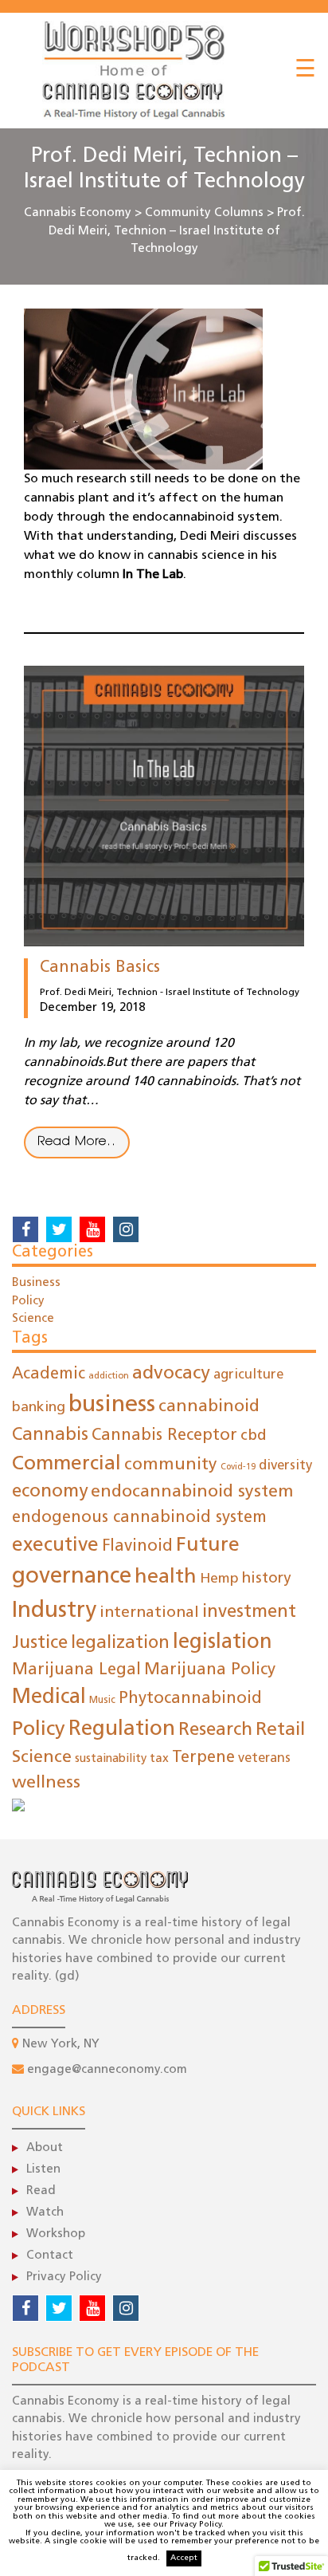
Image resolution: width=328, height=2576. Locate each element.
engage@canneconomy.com (107, 2070)
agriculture (248, 1375)
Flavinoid (137, 1547)
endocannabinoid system (192, 1492)
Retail (280, 1730)
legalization (120, 1644)
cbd (254, 1436)
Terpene (203, 1758)
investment (249, 1612)
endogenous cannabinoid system (139, 1518)
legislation (223, 1643)
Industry (54, 1611)
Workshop (56, 2234)
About (45, 2148)
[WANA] (18, 1806)
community (171, 1465)
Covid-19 (238, 1467)
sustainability (111, 1759)
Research (215, 1730)
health (166, 1577)
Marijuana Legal (76, 1670)
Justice (40, 1644)
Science (33, 1319)
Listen (43, 2170)
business (112, 1405)
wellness (46, 1783)
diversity (285, 1466)
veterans (264, 1759)
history (266, 1579)
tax (159, 1759)
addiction (109, 1376)
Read (41, 2191)
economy (50, 1492)
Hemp (219, 1579)
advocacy (171, 1374)
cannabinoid (209, 1407)
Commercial (66, 1464)
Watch (45, 2213)
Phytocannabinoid (190, 1699)
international (149, 1613)
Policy (28, 1302)
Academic (49, 1375)
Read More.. (77, 1142)
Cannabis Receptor (164, 1436)
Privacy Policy (64, 2277)
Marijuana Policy (210, 1670)
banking (39, 1408)
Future (208, 1546)
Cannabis (50, 1435)
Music (102, 1701)
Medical (49, 1698)
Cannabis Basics (100, 968)
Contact (50, 2256)
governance (72, 1577)
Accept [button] (184, 2558)
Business (36, 1283)
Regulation (122, 1730)
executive (55, 1546)
